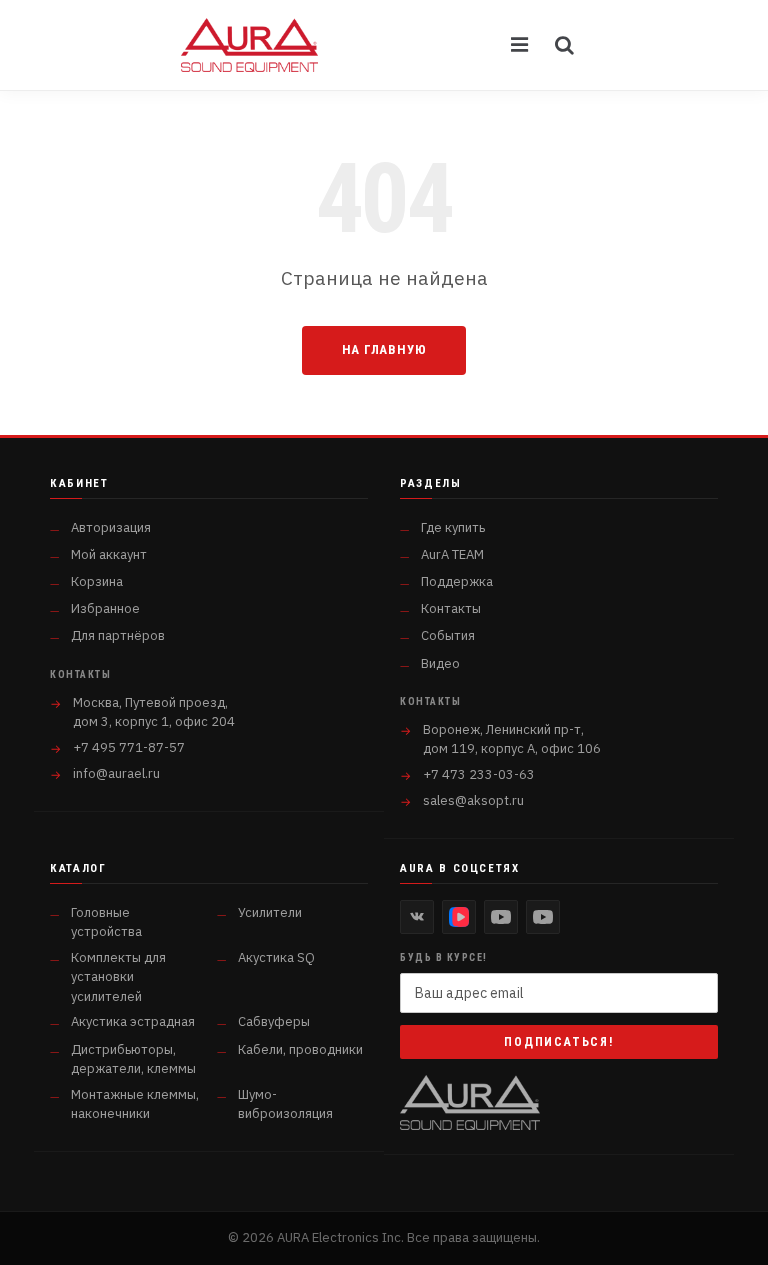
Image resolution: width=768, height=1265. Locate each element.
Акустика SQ (276, 957)
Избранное (105, 608)
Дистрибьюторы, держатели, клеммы (133, 1059)
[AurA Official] (501, 917)
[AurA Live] (543, 917)
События (448, 635)
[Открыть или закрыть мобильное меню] (521, 45)
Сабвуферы (274, 1021)
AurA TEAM (452, 554)
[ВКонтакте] (417, 917)
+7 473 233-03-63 (479, 774)
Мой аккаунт (109, 554)
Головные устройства (106, 922)
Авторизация (111, 527)
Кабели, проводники (300, 1049)
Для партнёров (118, 635)
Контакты (451, 608)
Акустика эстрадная (133, 1021)
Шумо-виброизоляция (285, 1104)
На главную (384, 349)
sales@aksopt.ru (473, 800)
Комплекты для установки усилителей (118, 977)
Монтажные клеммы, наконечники (135, 1104)
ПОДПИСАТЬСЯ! (559, 1042)
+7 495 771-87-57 (129, 747)
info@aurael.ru (116, 773)
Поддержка (457, 581)
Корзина (97, 581)
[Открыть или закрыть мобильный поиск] (565, 45)
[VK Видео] (459, 917)
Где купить (453, 527)
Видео (440, 663)
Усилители (270, 912)
